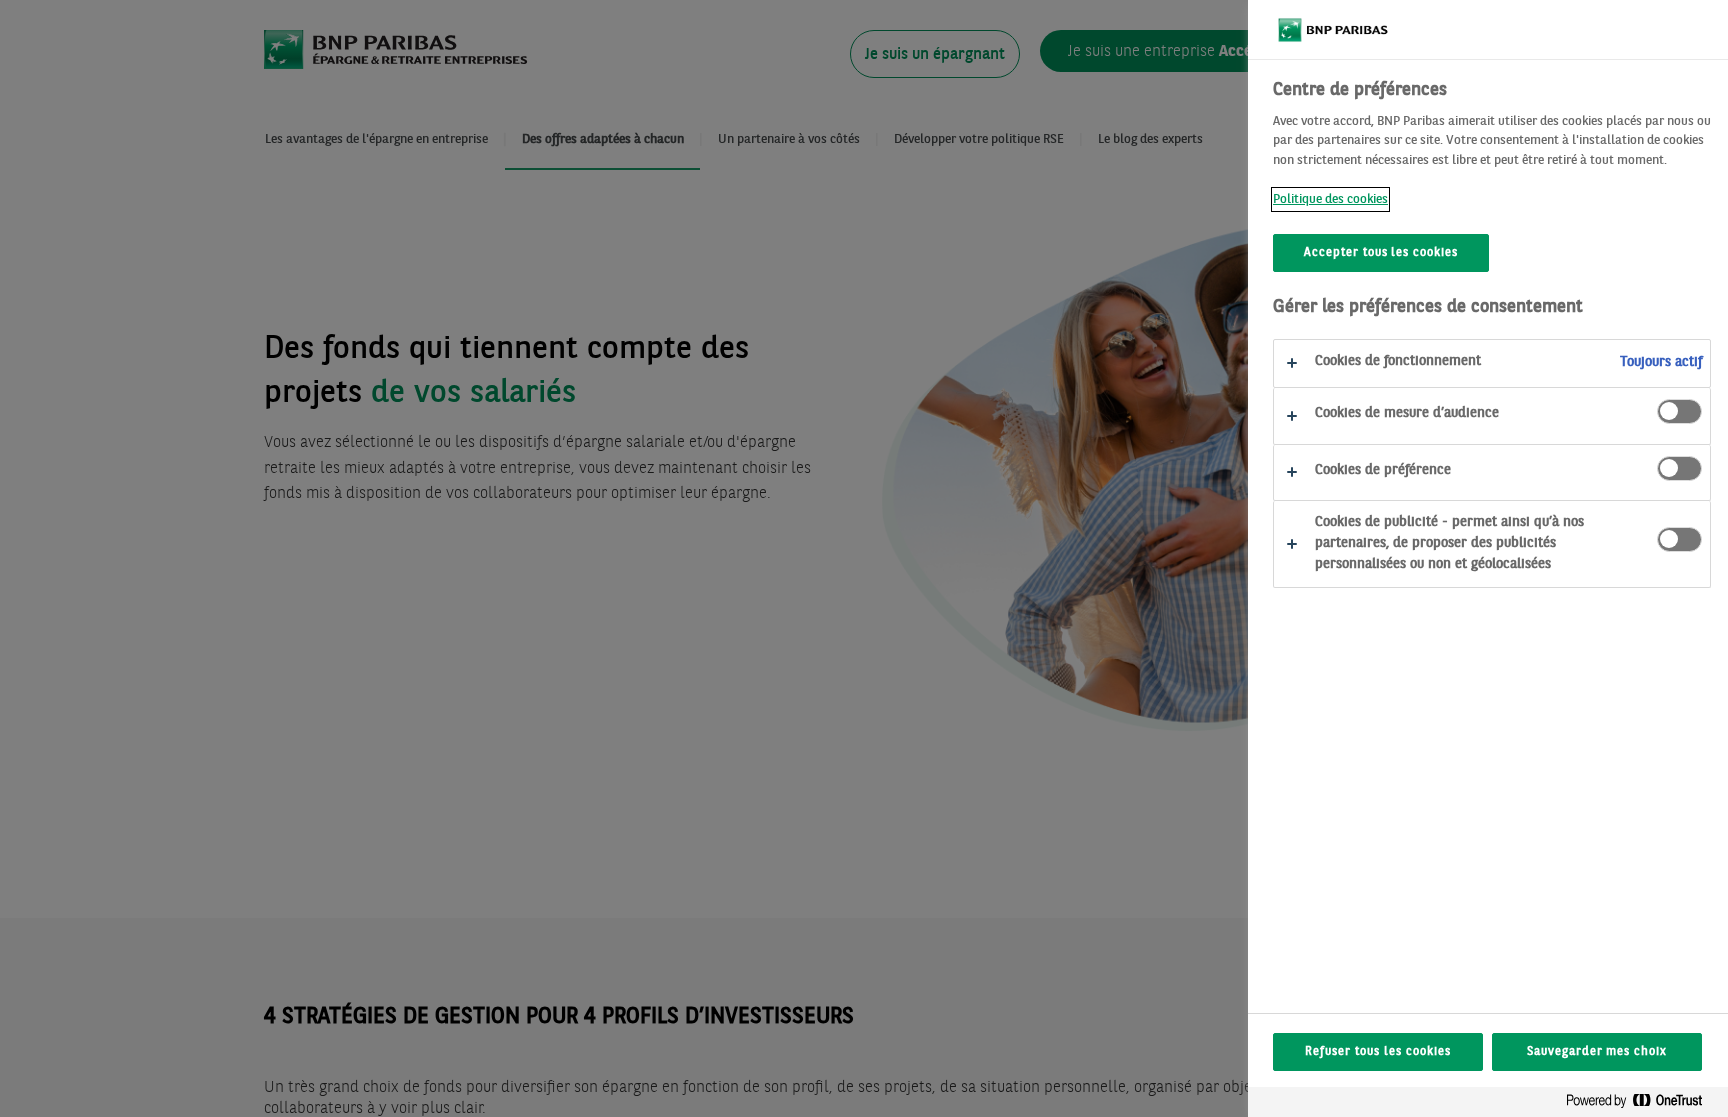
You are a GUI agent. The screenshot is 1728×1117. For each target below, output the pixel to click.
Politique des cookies (1330, 199)
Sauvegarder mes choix (1597, 1052)
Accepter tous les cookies (1381, 253)
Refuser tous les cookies (1377, 1052)
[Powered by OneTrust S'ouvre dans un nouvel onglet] (1642, 1104)
